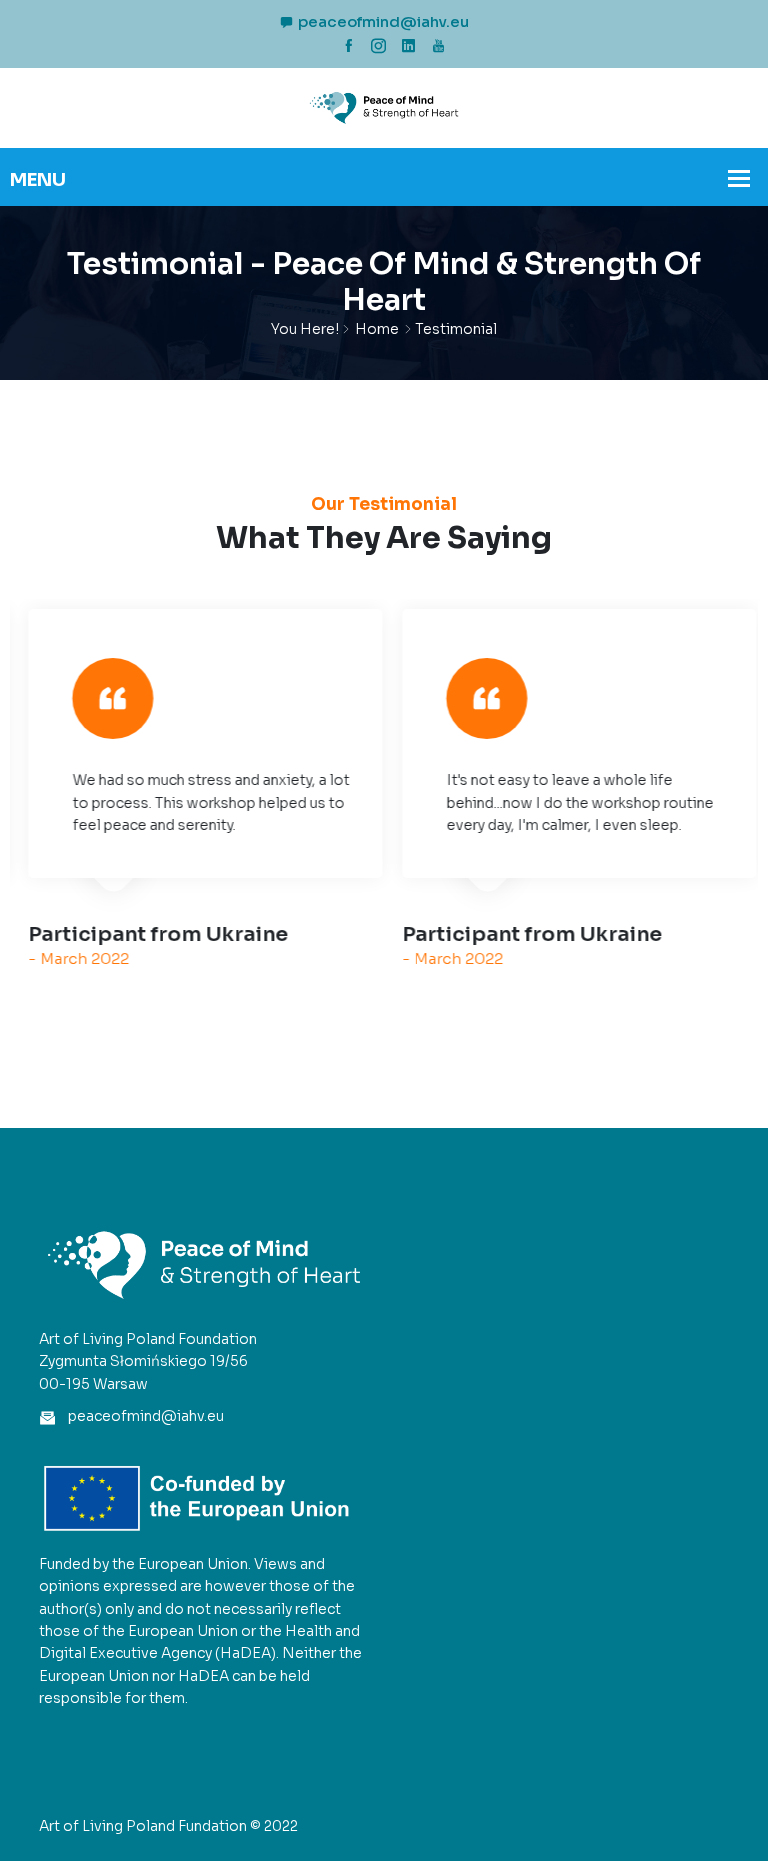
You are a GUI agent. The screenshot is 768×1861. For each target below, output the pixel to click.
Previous (52, 813)
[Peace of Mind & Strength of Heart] (384, 107)
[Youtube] (438, 46)
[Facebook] (348, 46)
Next (715, 813)
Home (377, 329)
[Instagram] (378, 46)
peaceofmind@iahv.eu (383, 21)
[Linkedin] (408, 46)
